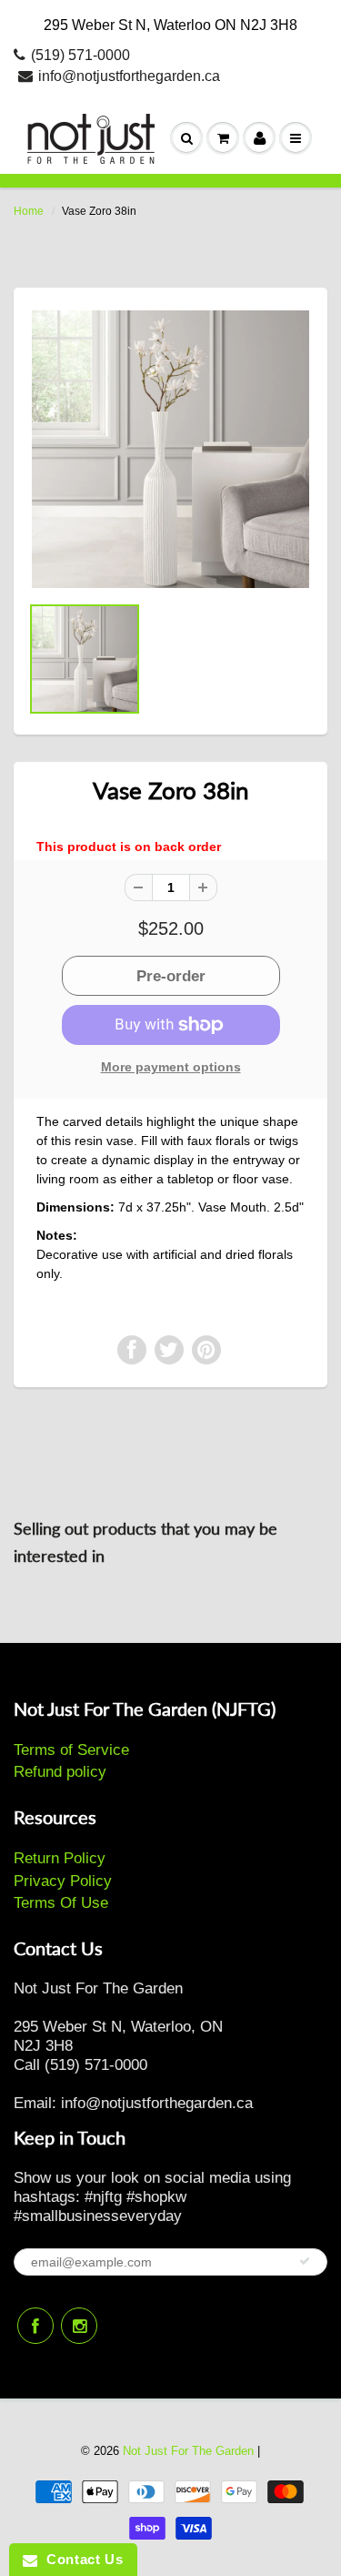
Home (29, 211)
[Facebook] (35, 2326)
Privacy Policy (63, 1881)
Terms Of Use (61, 1903)
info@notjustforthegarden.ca (129, 76)
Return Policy (60, 1858)
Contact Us (80, 2559)
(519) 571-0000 (80, 55)
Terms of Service (71, 1750)
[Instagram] (79, 2326)
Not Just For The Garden (188, 2451)
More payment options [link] (171, 1067)
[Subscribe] (305, 2261)
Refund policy (60, 1772)
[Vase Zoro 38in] (170, 449)
